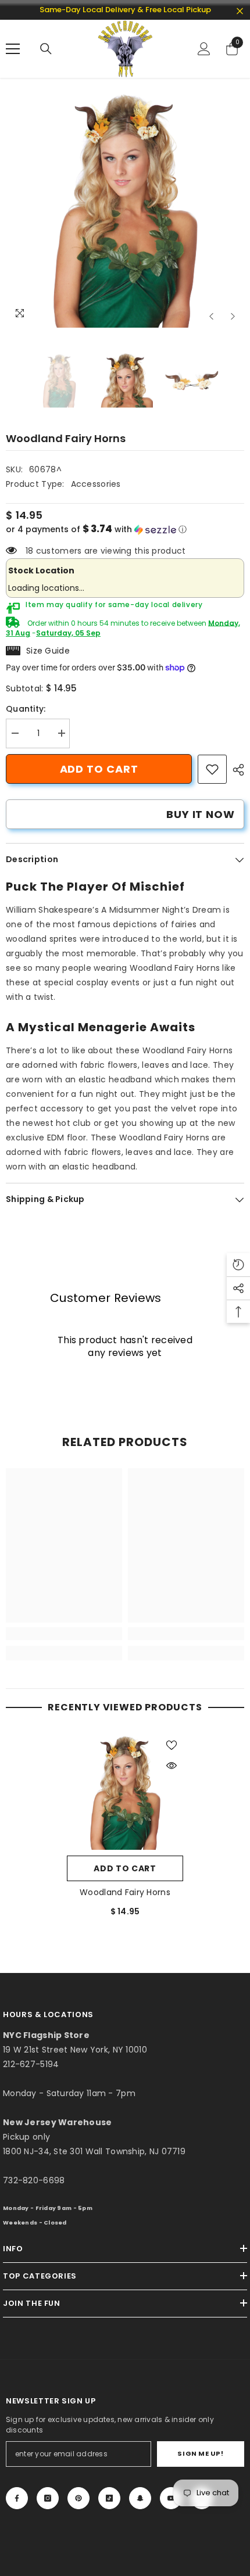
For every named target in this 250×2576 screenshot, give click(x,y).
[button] (211, 316)
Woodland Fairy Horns (125, 1892)
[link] (212, 769)
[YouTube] (171, 2498)
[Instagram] (48, 2498)
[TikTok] (109, 2498)
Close (240, 11)
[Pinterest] (78, 2498)
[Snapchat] (140, 2498)
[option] (125, 209)
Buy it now (201, 814)
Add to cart (99, 769)
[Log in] (204, 49)
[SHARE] (235, 770)
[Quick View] (172, 1766)
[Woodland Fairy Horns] (125, 1792)
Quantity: (26, 709)
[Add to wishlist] (172, 1745)
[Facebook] (17, 2498)
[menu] (13, 49)
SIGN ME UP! (200, 2453)
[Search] (46, 49)
